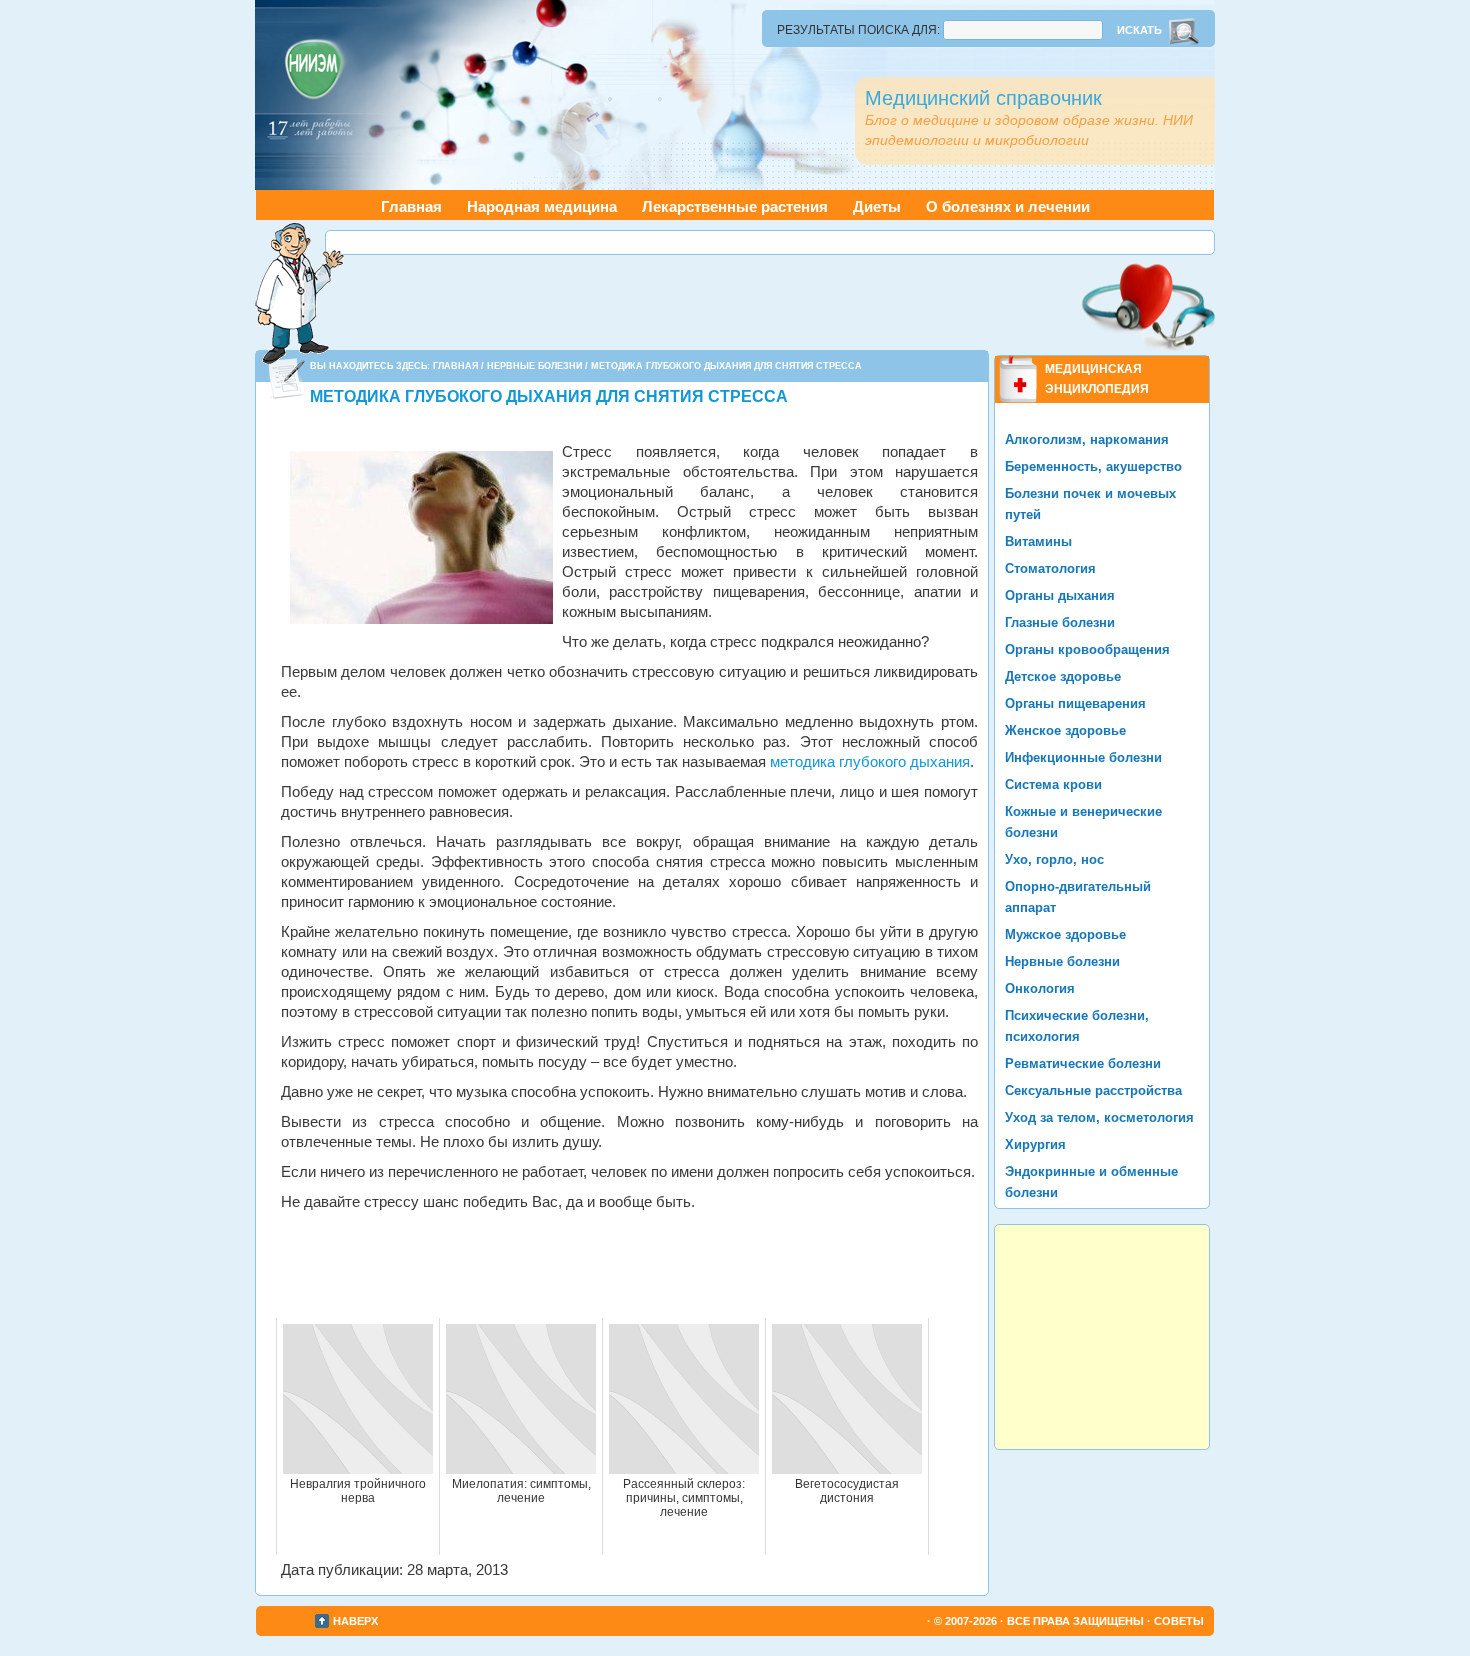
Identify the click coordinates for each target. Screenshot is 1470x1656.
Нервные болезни (534, 366)
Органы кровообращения (1087, 649)
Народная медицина (542, 206)
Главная (411, 206)
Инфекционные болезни (1083, 757)
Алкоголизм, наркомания (1087, 439)
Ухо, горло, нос (1054, 859)
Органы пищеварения (1075, 703)
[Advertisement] (770, 242)
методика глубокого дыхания (870, 761)
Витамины (1038, 541)
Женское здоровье (1065, 730)
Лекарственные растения (735, 206)
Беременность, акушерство (1093, 466)
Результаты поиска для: (858, 30)
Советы (1179, 1621)
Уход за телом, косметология (1099, 1117)
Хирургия (1035, 1144)
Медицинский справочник (983, 98)
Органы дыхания (1060, 595)
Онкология (1040, 988)
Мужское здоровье (1065, 934)
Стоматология (1050, 568)
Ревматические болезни (1083, 1063)
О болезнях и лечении (1008, 206)
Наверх (355, 1621)
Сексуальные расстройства (1093, 1090)
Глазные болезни (1060, 622)
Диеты (877, 206)
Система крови (1053, 784)
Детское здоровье (1063, 676)
